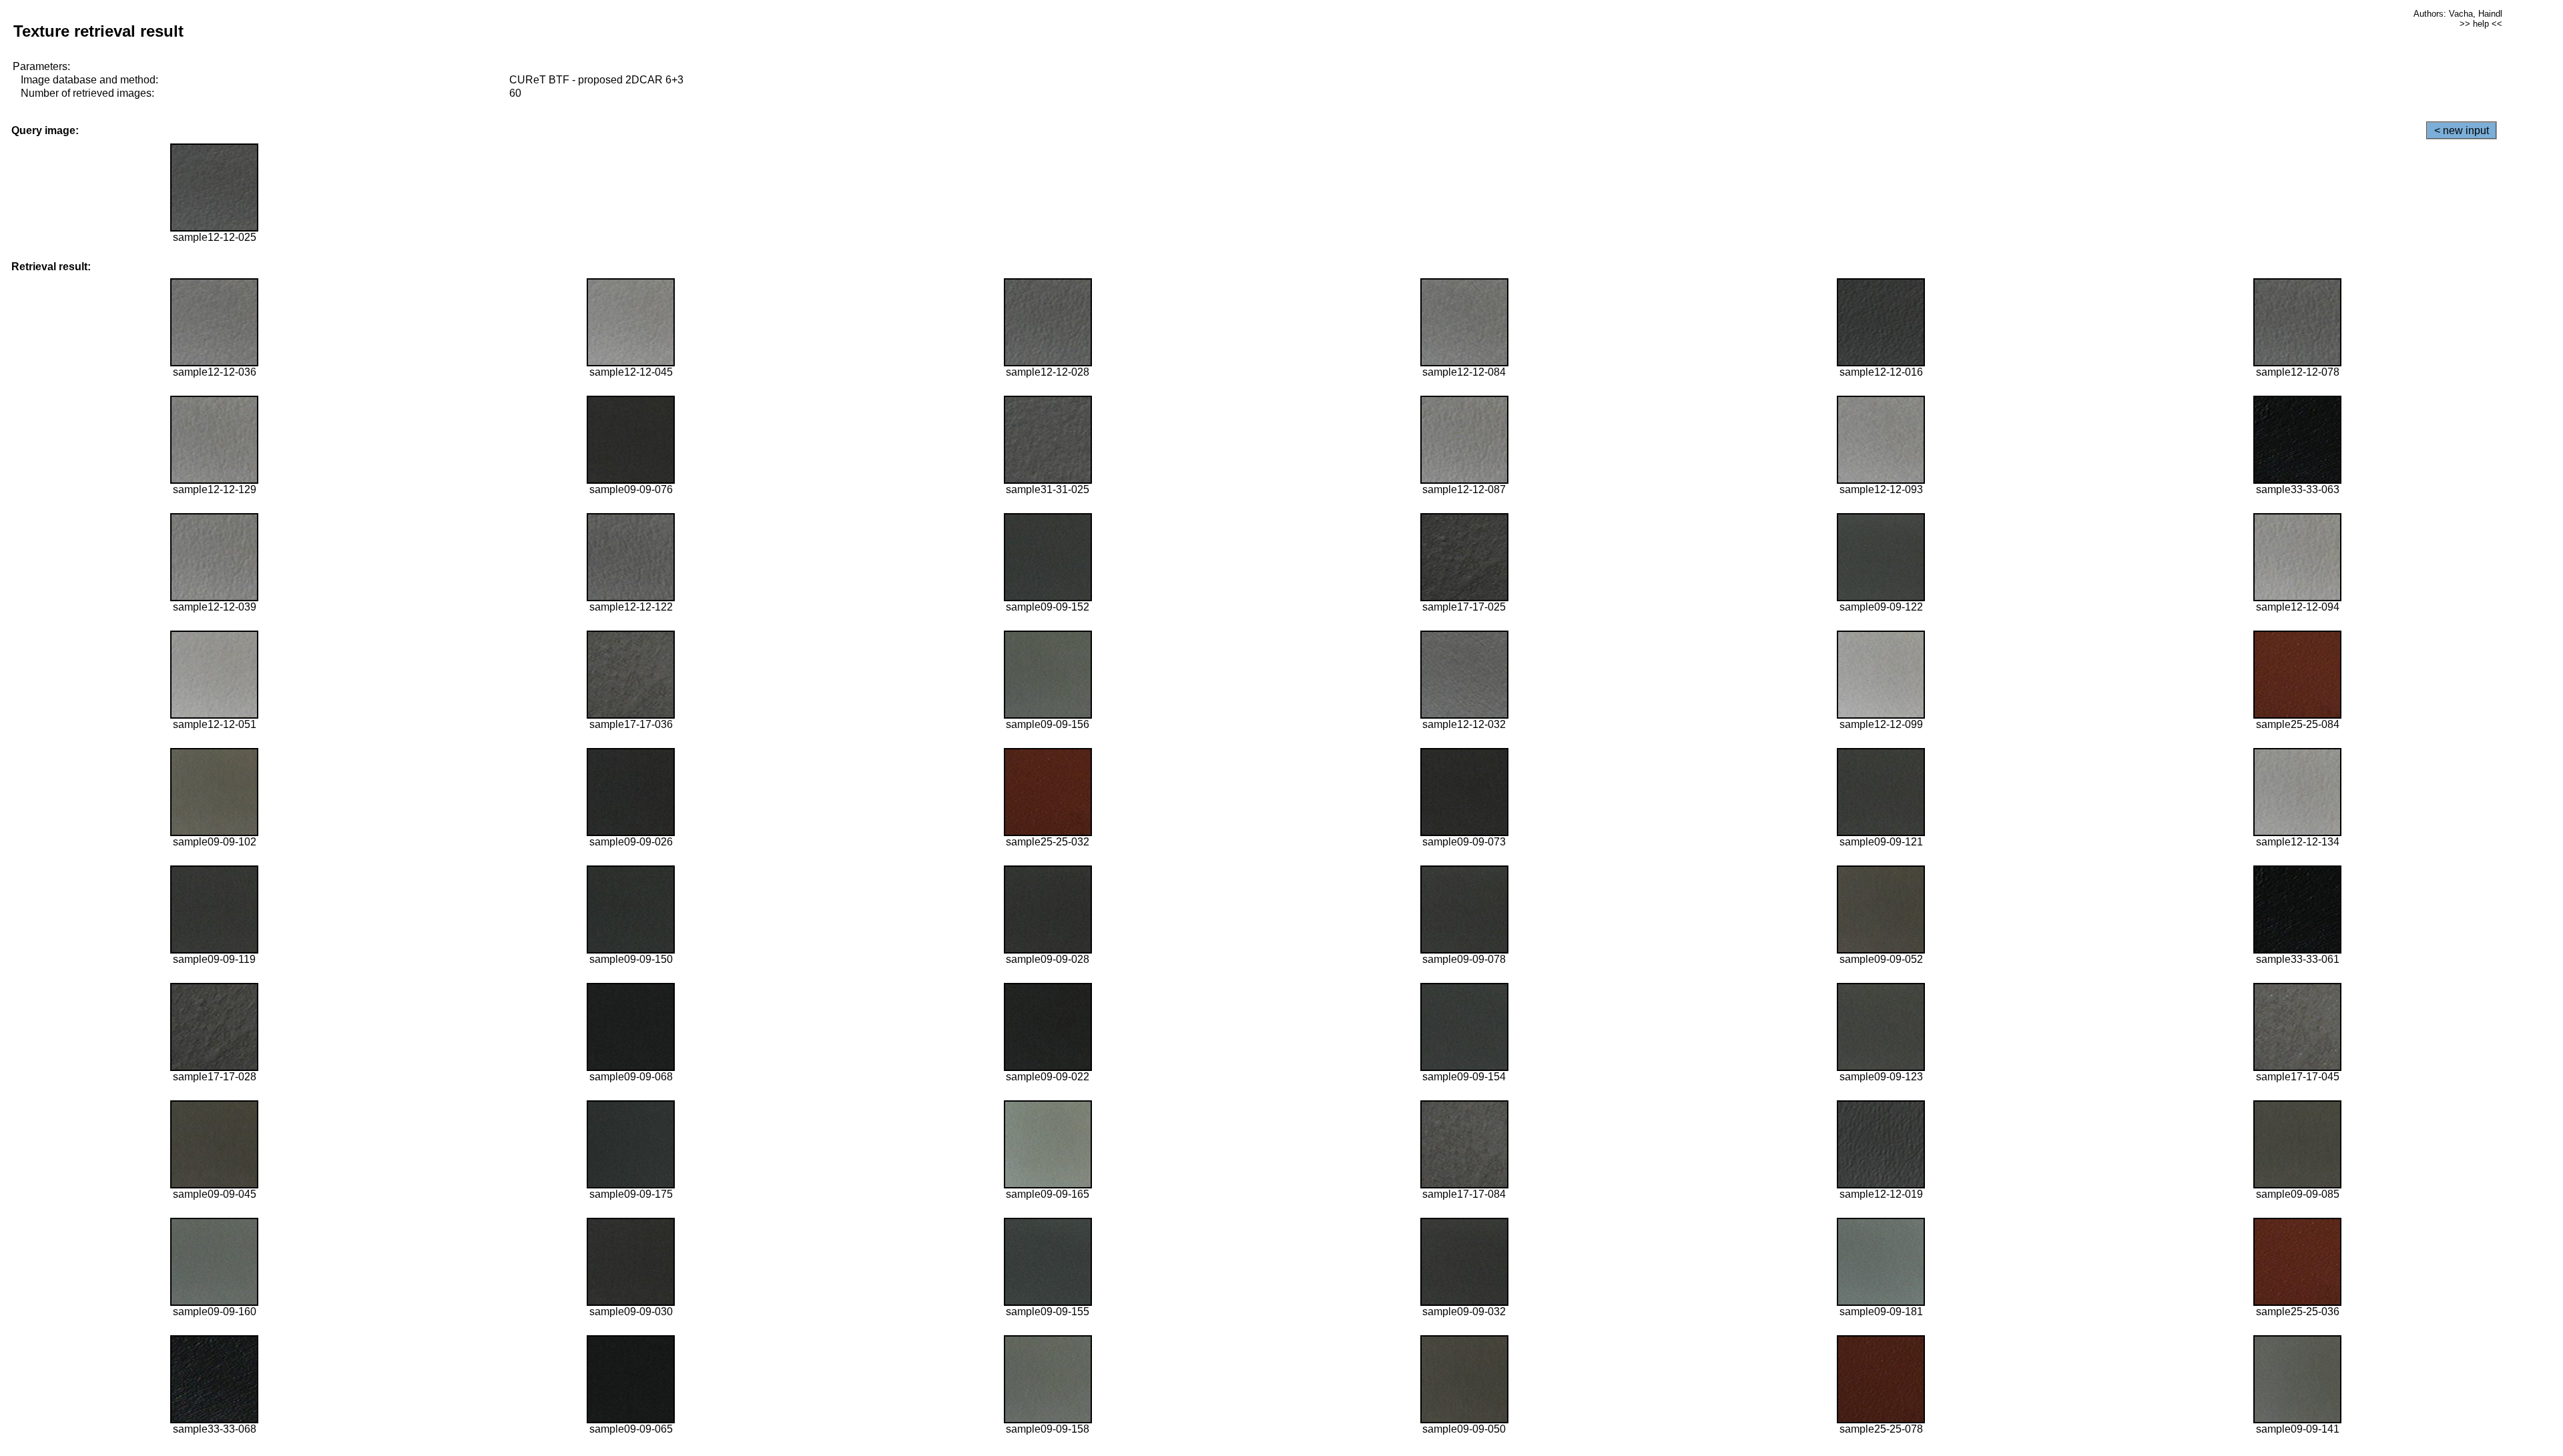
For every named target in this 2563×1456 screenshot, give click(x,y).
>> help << (2481, 24)
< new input (2462, 130)
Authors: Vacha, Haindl (2458, 14)
